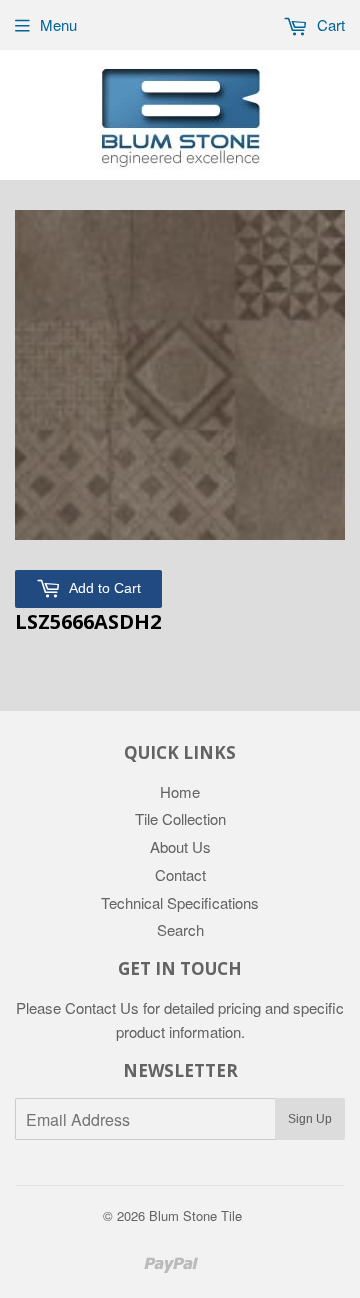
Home (180, 791)
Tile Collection (180, 818)
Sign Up (310, 1119)
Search (180, 929)
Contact (180, 874)
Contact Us (102, 1007)
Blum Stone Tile (195, 1215)
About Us (180, 846)
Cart (329, 24)
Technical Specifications (180, 902)
